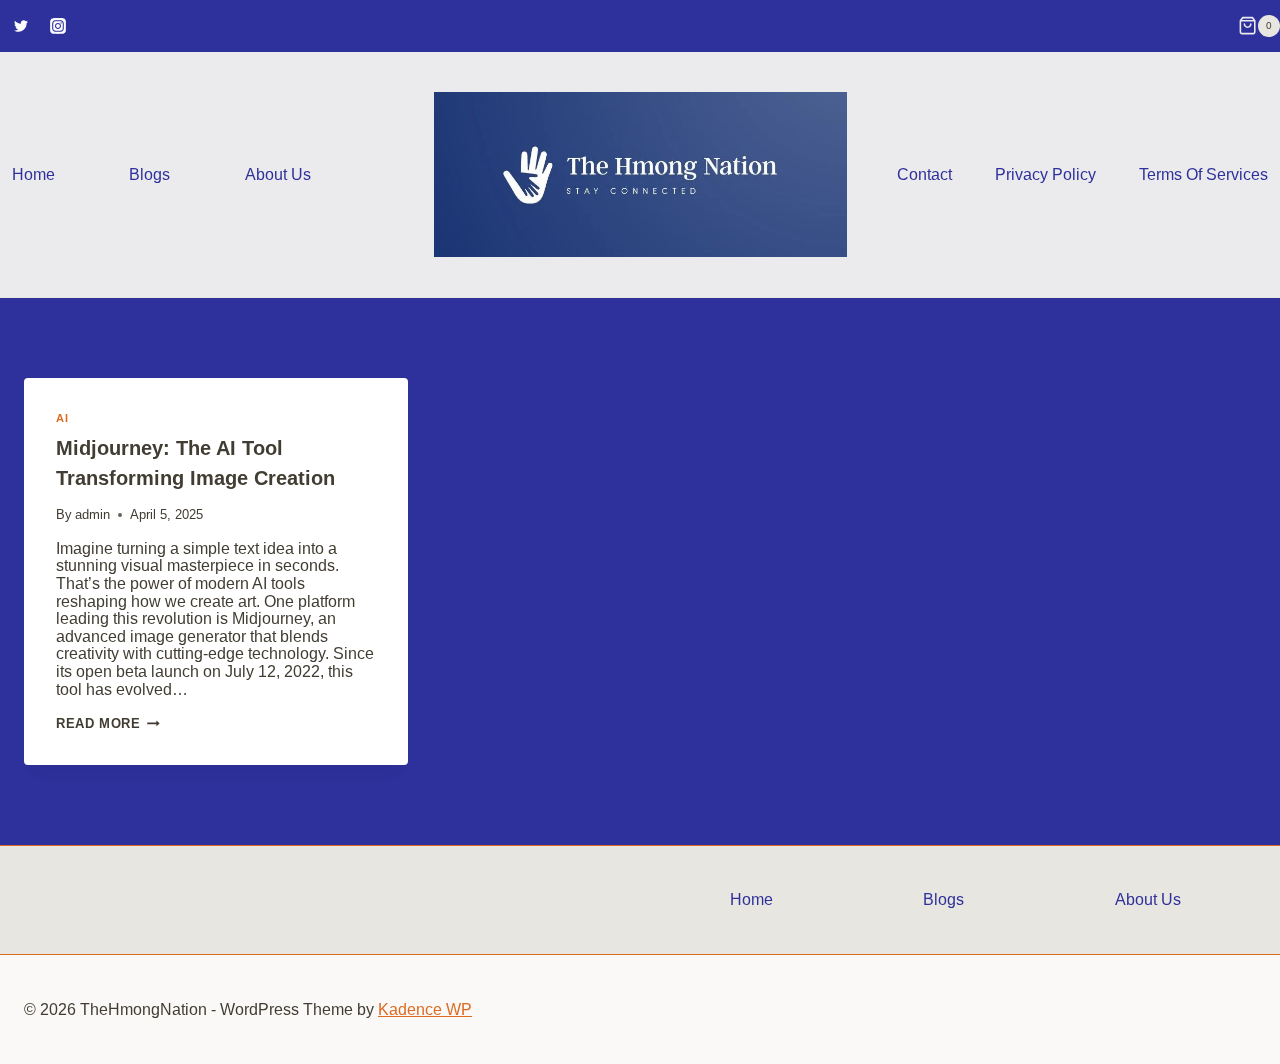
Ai (62, 418)
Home (33, 174)
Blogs (149, 174)
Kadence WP (425, 1009)
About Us (278, 174)
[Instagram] (58, 26)
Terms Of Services (1203, 174)
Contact (924, 174)
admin (92, 514)
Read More (108, 723)
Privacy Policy (1045, 174)
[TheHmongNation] (640, 174)
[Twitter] (21, 26)
